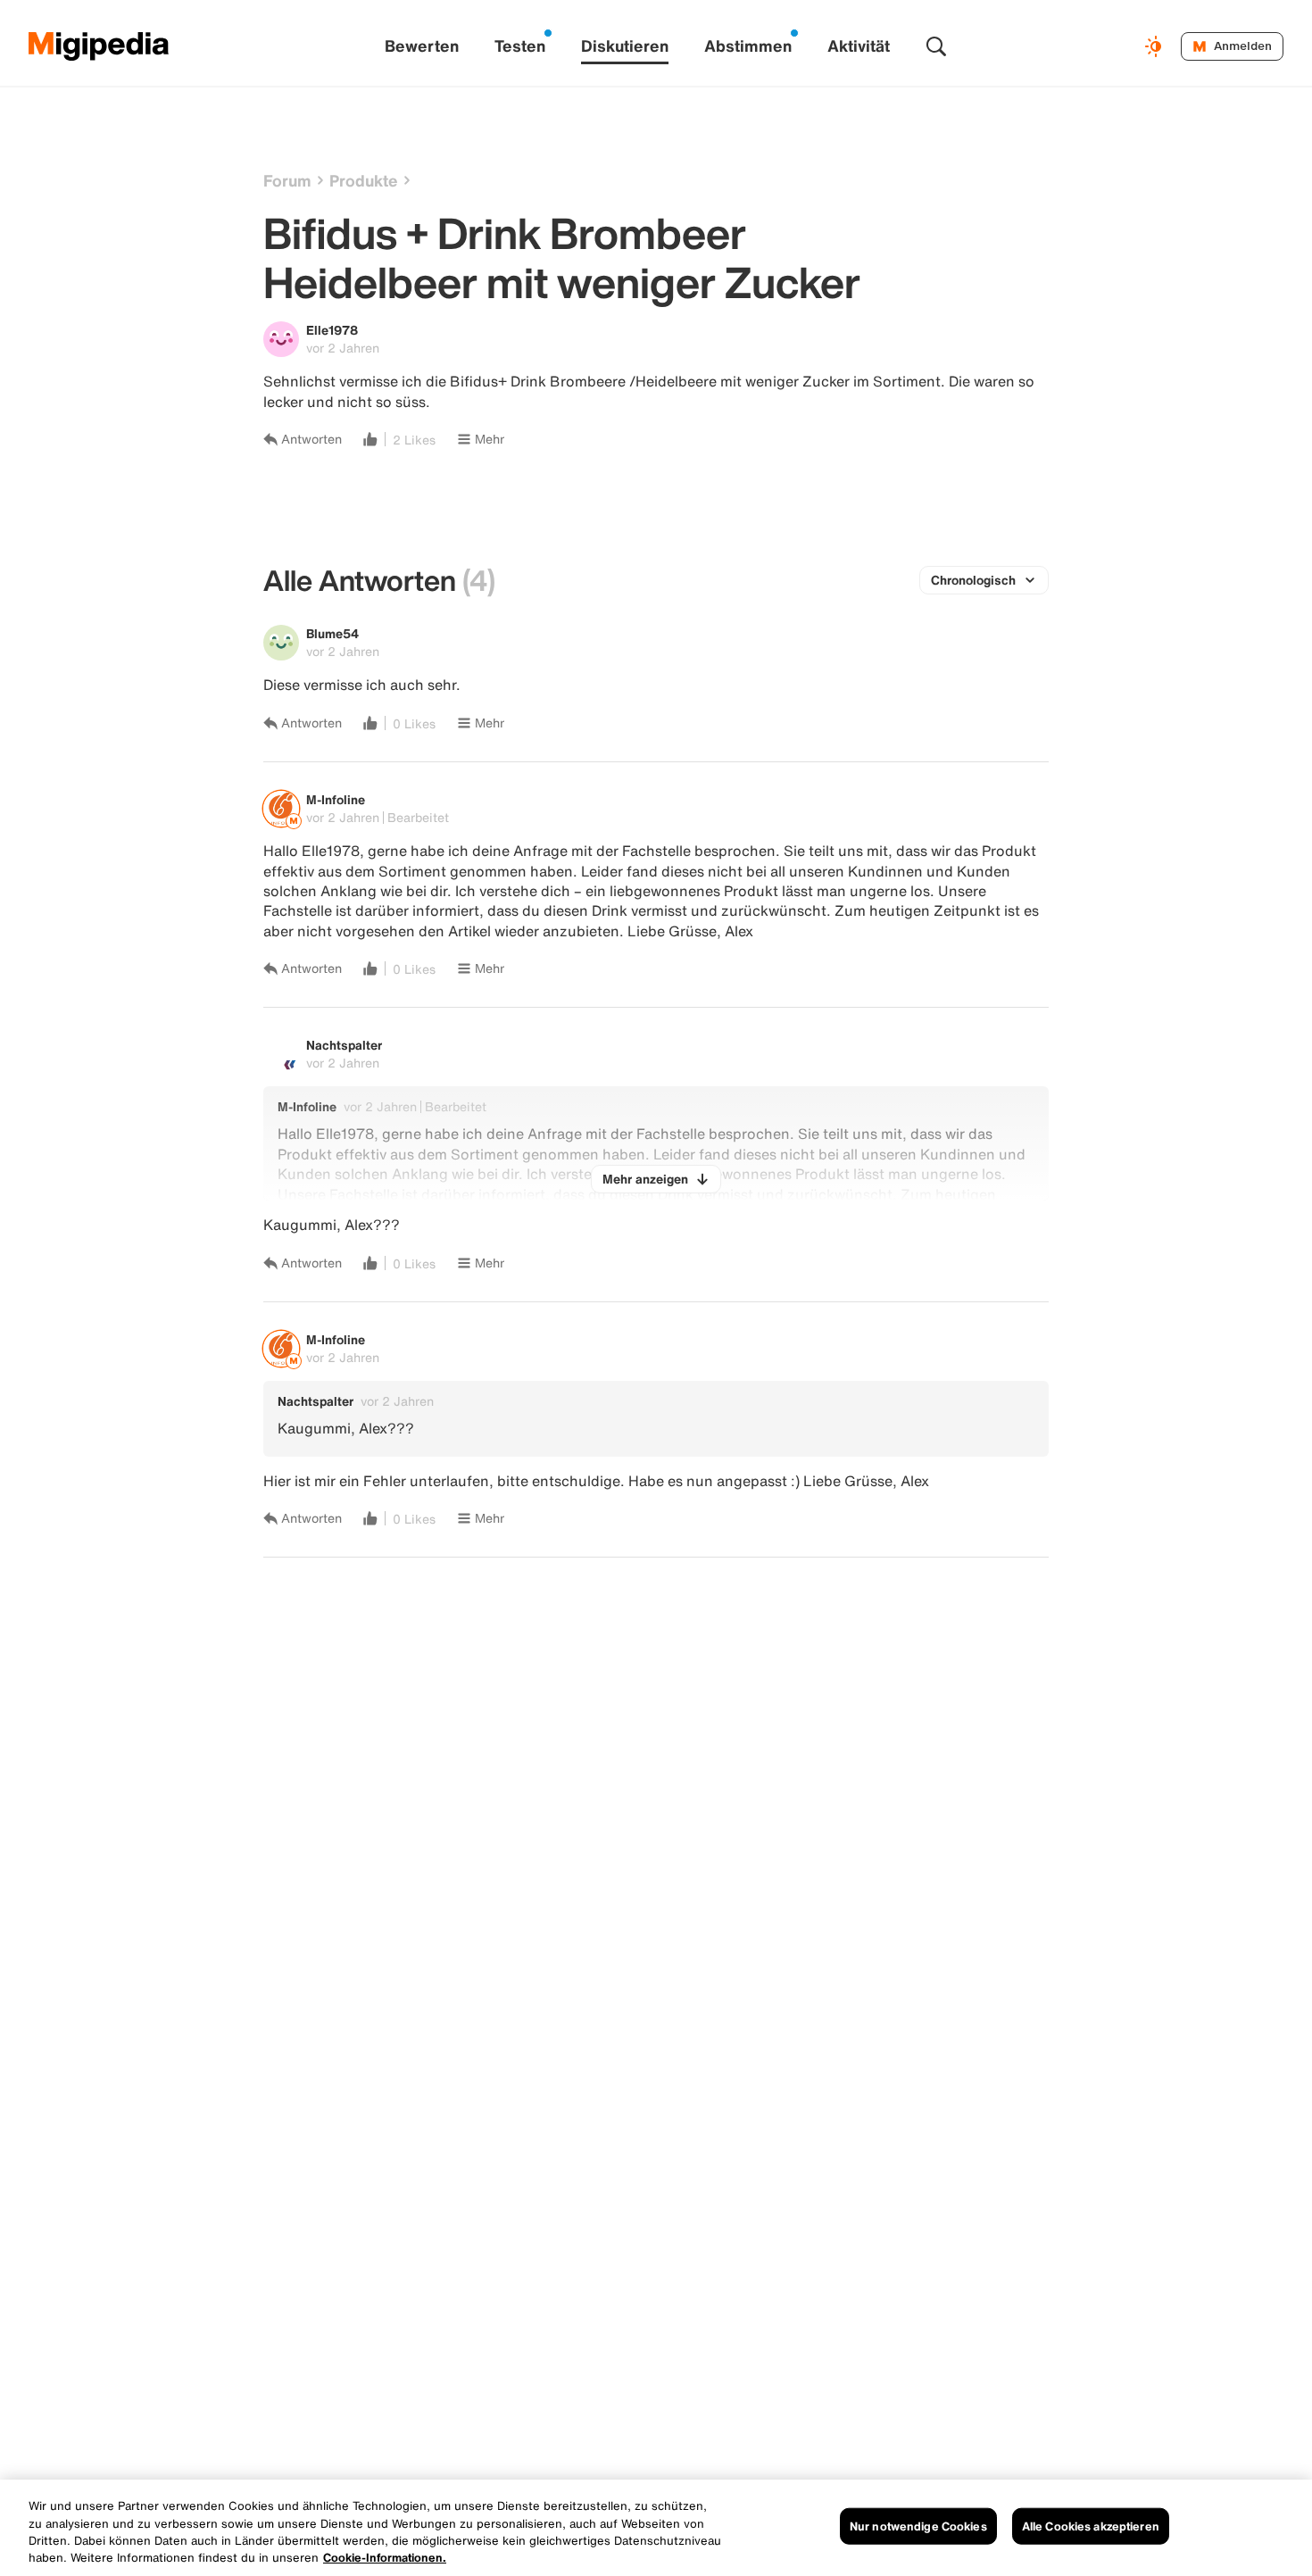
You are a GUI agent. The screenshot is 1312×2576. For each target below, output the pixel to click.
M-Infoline (336, 799)
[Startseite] (99, 46)
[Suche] (936, 46)
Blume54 (332, 633)
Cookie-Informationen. (385, 2558)
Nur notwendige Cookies (918, 2526)
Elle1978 (332, 330)
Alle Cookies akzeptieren (1091, 2526)
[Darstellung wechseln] (1156, 46)
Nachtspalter (344, 1045)
